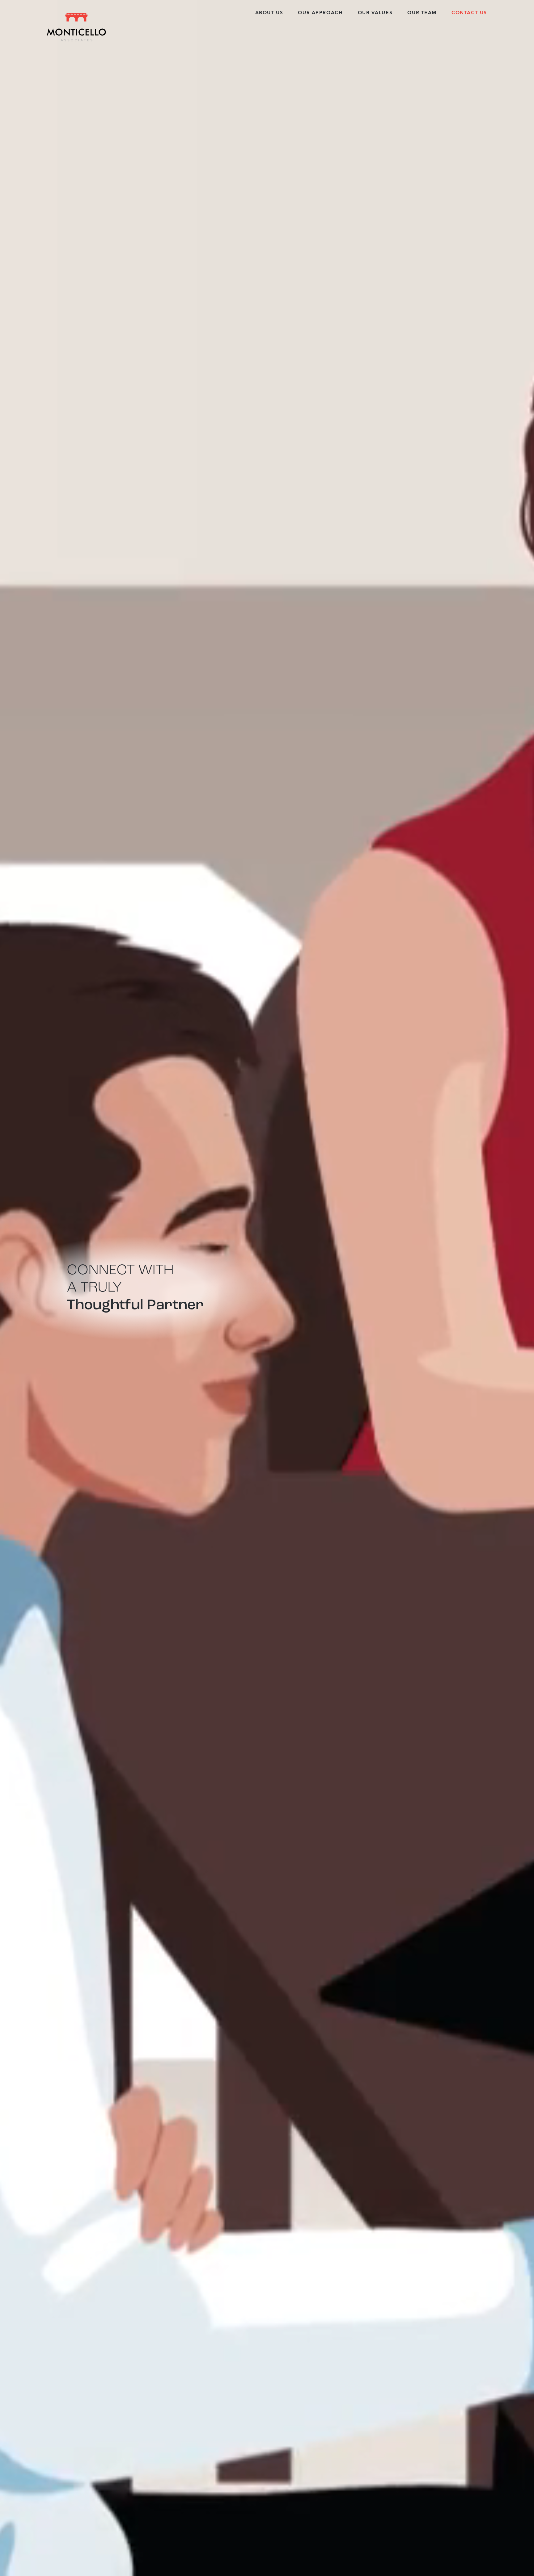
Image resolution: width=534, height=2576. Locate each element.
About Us (269, 13)
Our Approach (320, 13)
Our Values (375, 13)
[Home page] (76, 27)
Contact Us (469, 13)
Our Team (422, 13)
